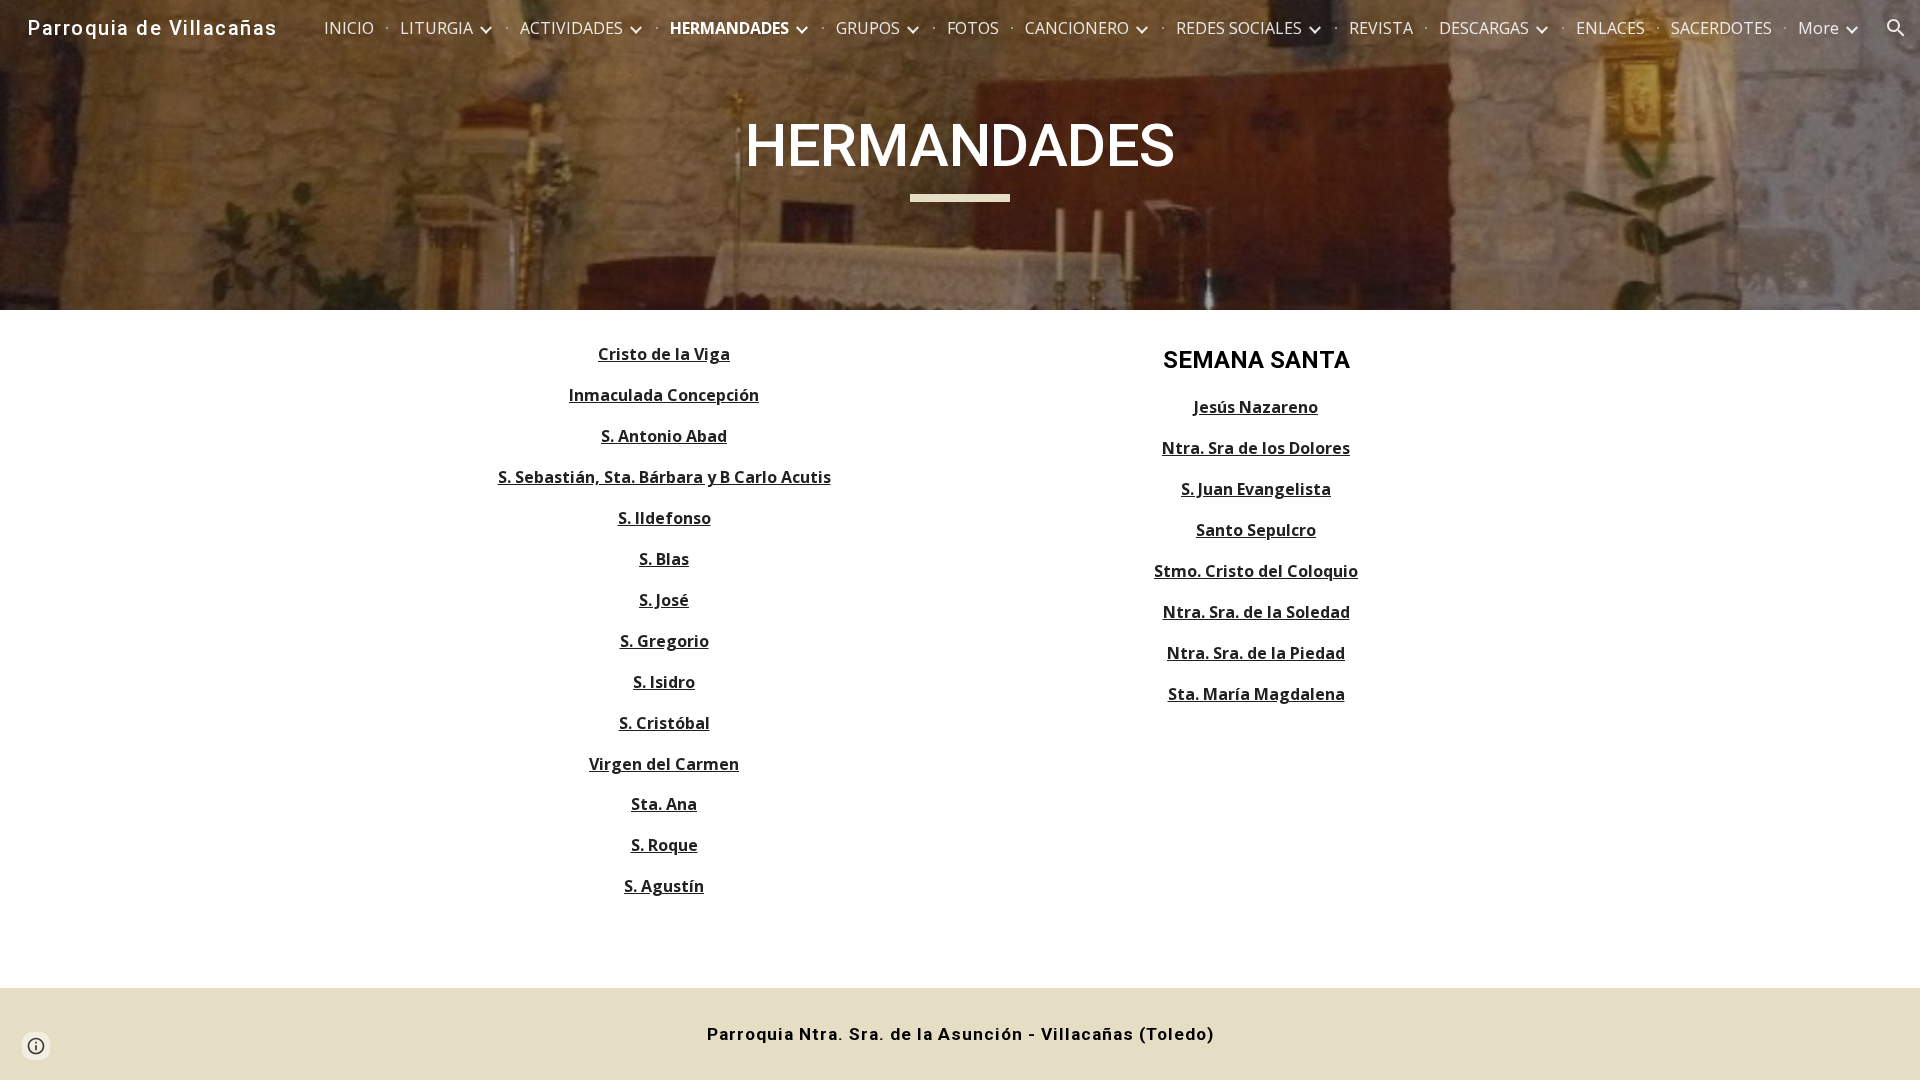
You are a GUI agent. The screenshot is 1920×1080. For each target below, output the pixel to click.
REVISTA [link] (1381, 28)
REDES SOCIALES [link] (1239, 28)
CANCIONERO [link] (1077, 28)
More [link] (1818, 28)
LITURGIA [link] (436, 28)
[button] (1896, 28)
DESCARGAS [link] (1484, 28)
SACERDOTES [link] (1721, 28)
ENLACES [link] (1610, 28)
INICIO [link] (349, 28)
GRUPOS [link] (868, 28)
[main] (960, 155)
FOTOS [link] (973, 28)
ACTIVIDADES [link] (571, 28)
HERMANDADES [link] (729, 28)
